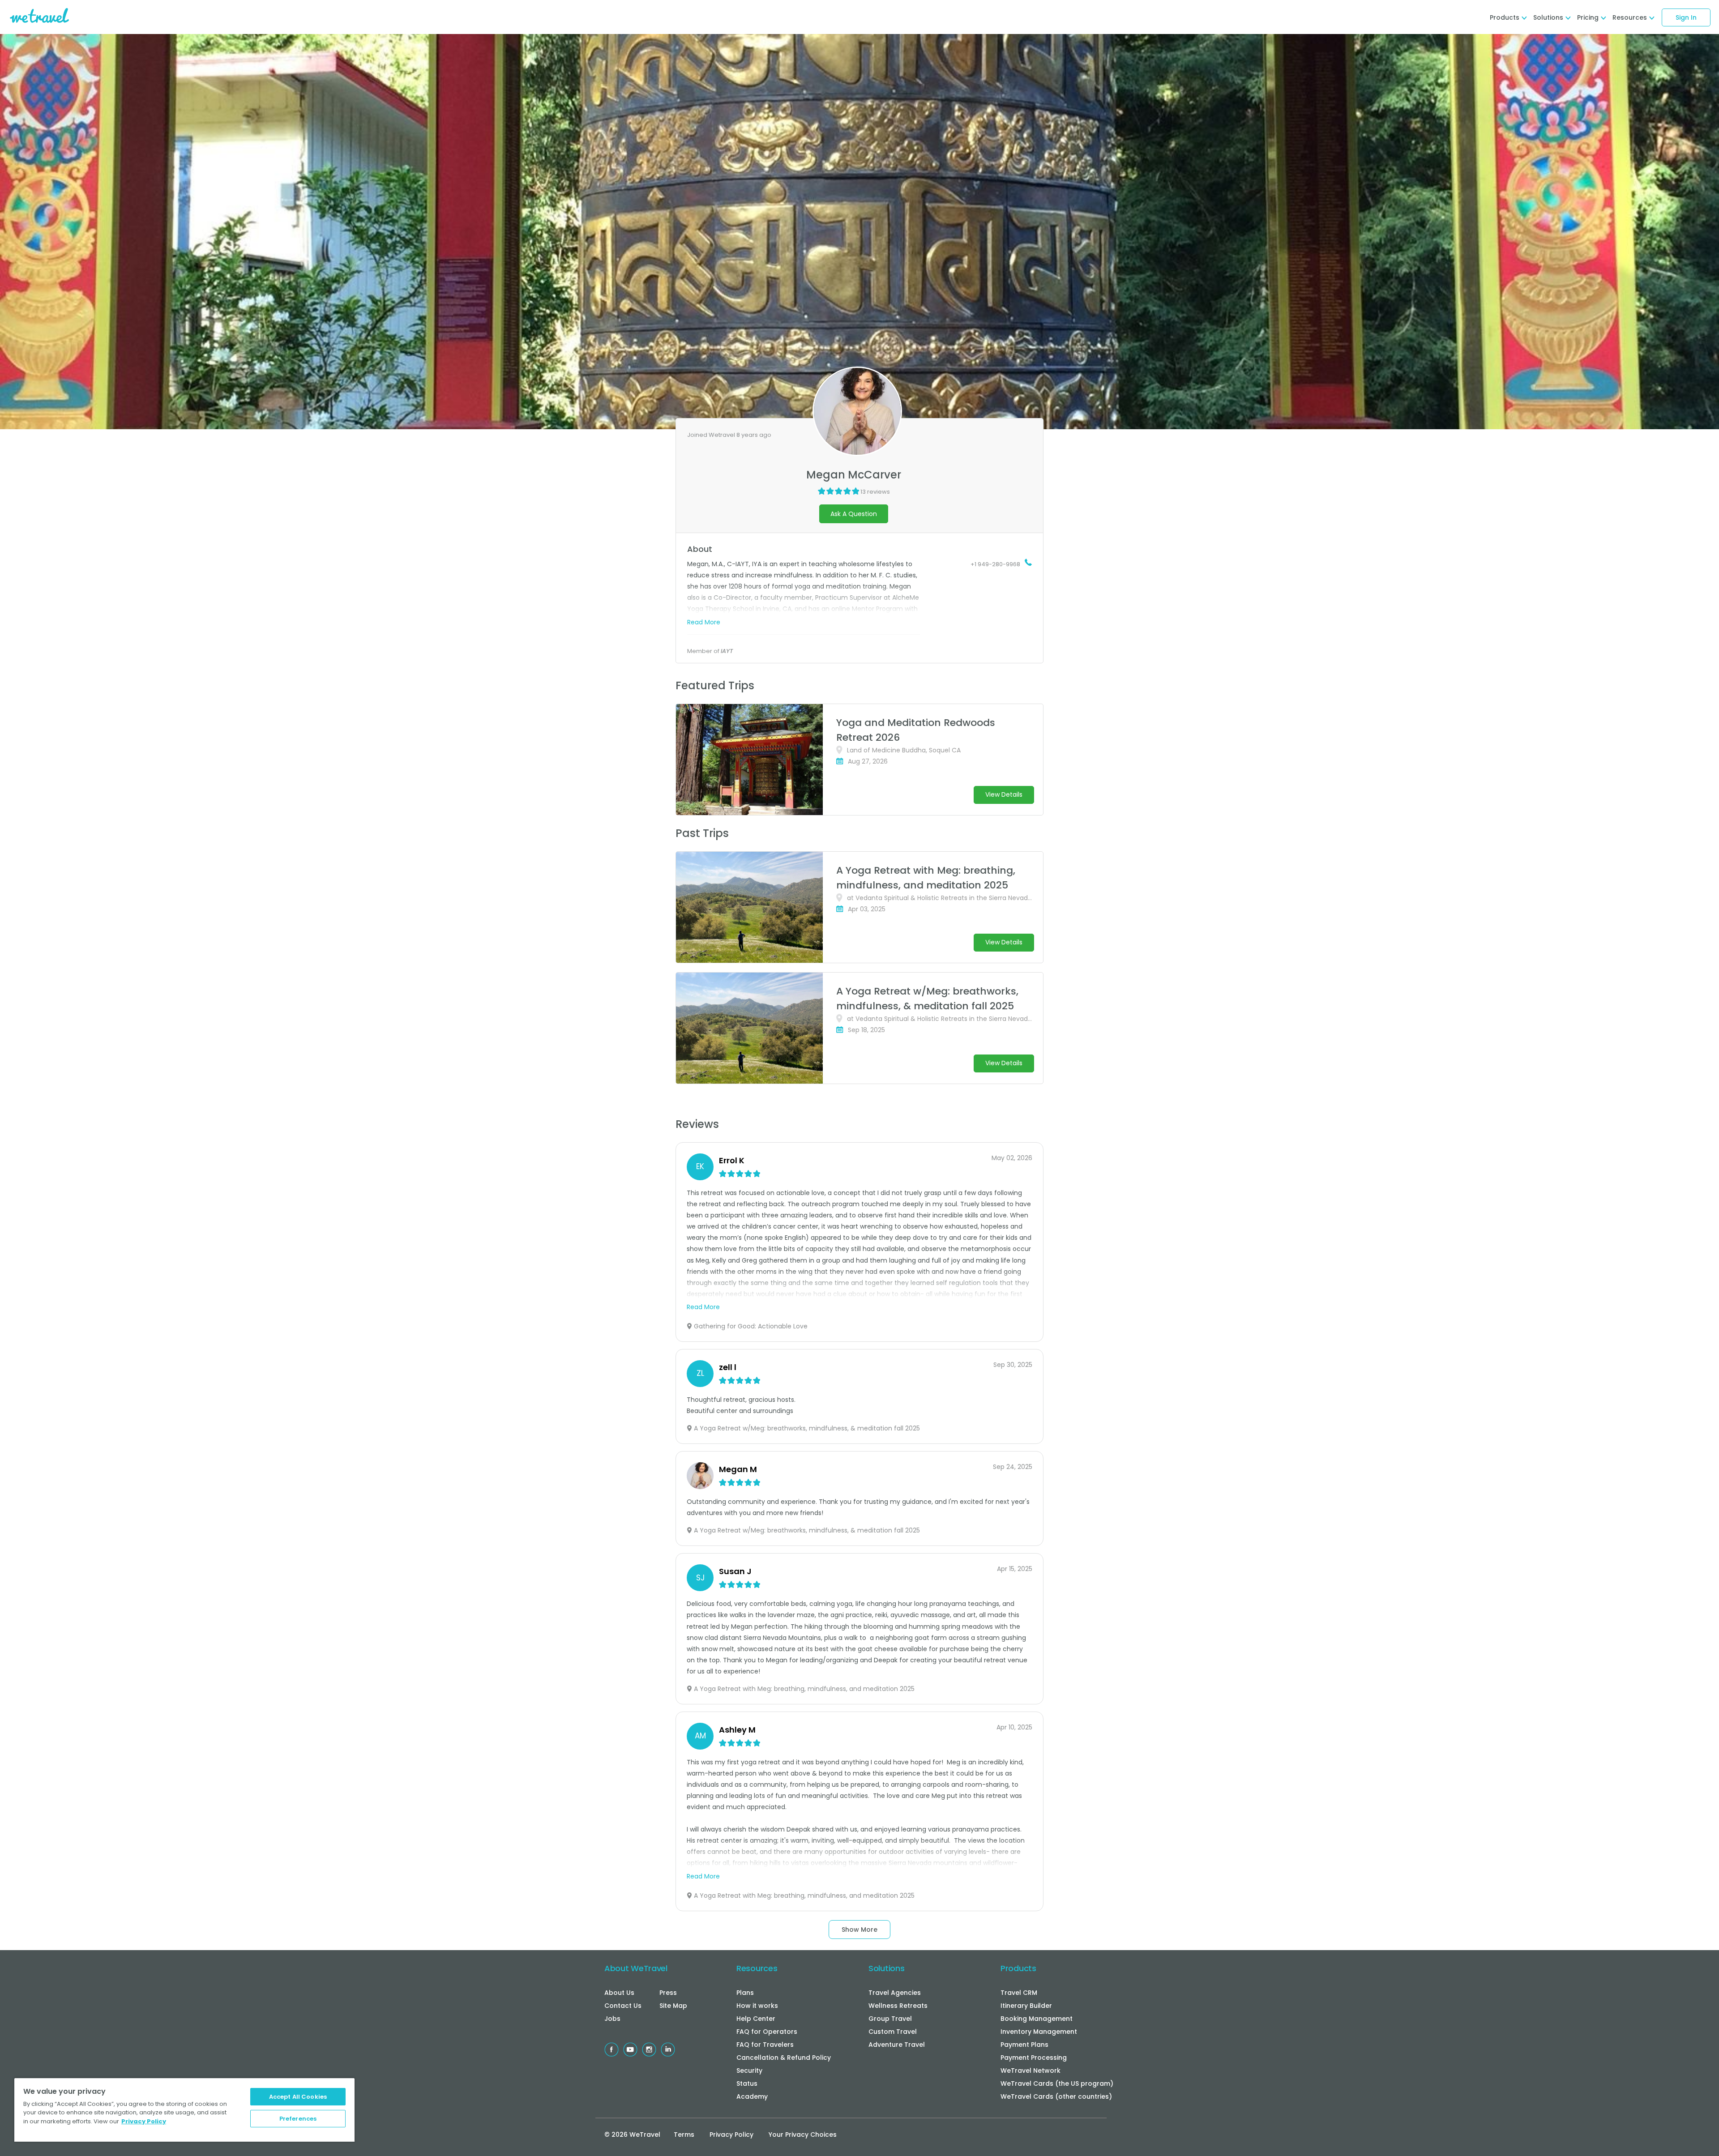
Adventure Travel (897, 2045)
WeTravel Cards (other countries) (1056, 2096)
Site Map (673, 2006)
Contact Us (623, 2006)
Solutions (886, 1968)
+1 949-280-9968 (995, 564)
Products (1018, 1968)
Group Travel (890, 2019)
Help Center (756, 2019)
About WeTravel (636, 1968)
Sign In (1686, 17)
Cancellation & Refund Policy (784, 2058)
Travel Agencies (895, 1993)
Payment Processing (1034, 2058)
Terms (684, 2135)
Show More (859, 1930)
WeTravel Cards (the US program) (1057, 2083)
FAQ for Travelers (765, 2045)
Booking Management (1037, 2019)
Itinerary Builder (1026, 2006)
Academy (752, 2096)
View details (1004, 794)
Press (668, 1993)
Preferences (298, 2119)
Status (747, 2083)
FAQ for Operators (767, 2032)
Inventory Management (1039, 2032)
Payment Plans (1024, 2045)
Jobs (612, 2019)
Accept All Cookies (298, 2097)
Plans (745, 1993)
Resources (757, 1968)
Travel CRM (1019, 1993)
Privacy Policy (731, 2135)
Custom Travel (893, 2032)
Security (749, 2071)
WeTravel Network (1031, 2071)
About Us (619, 1993)
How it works (757, 2006)
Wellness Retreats (898, 2006)
